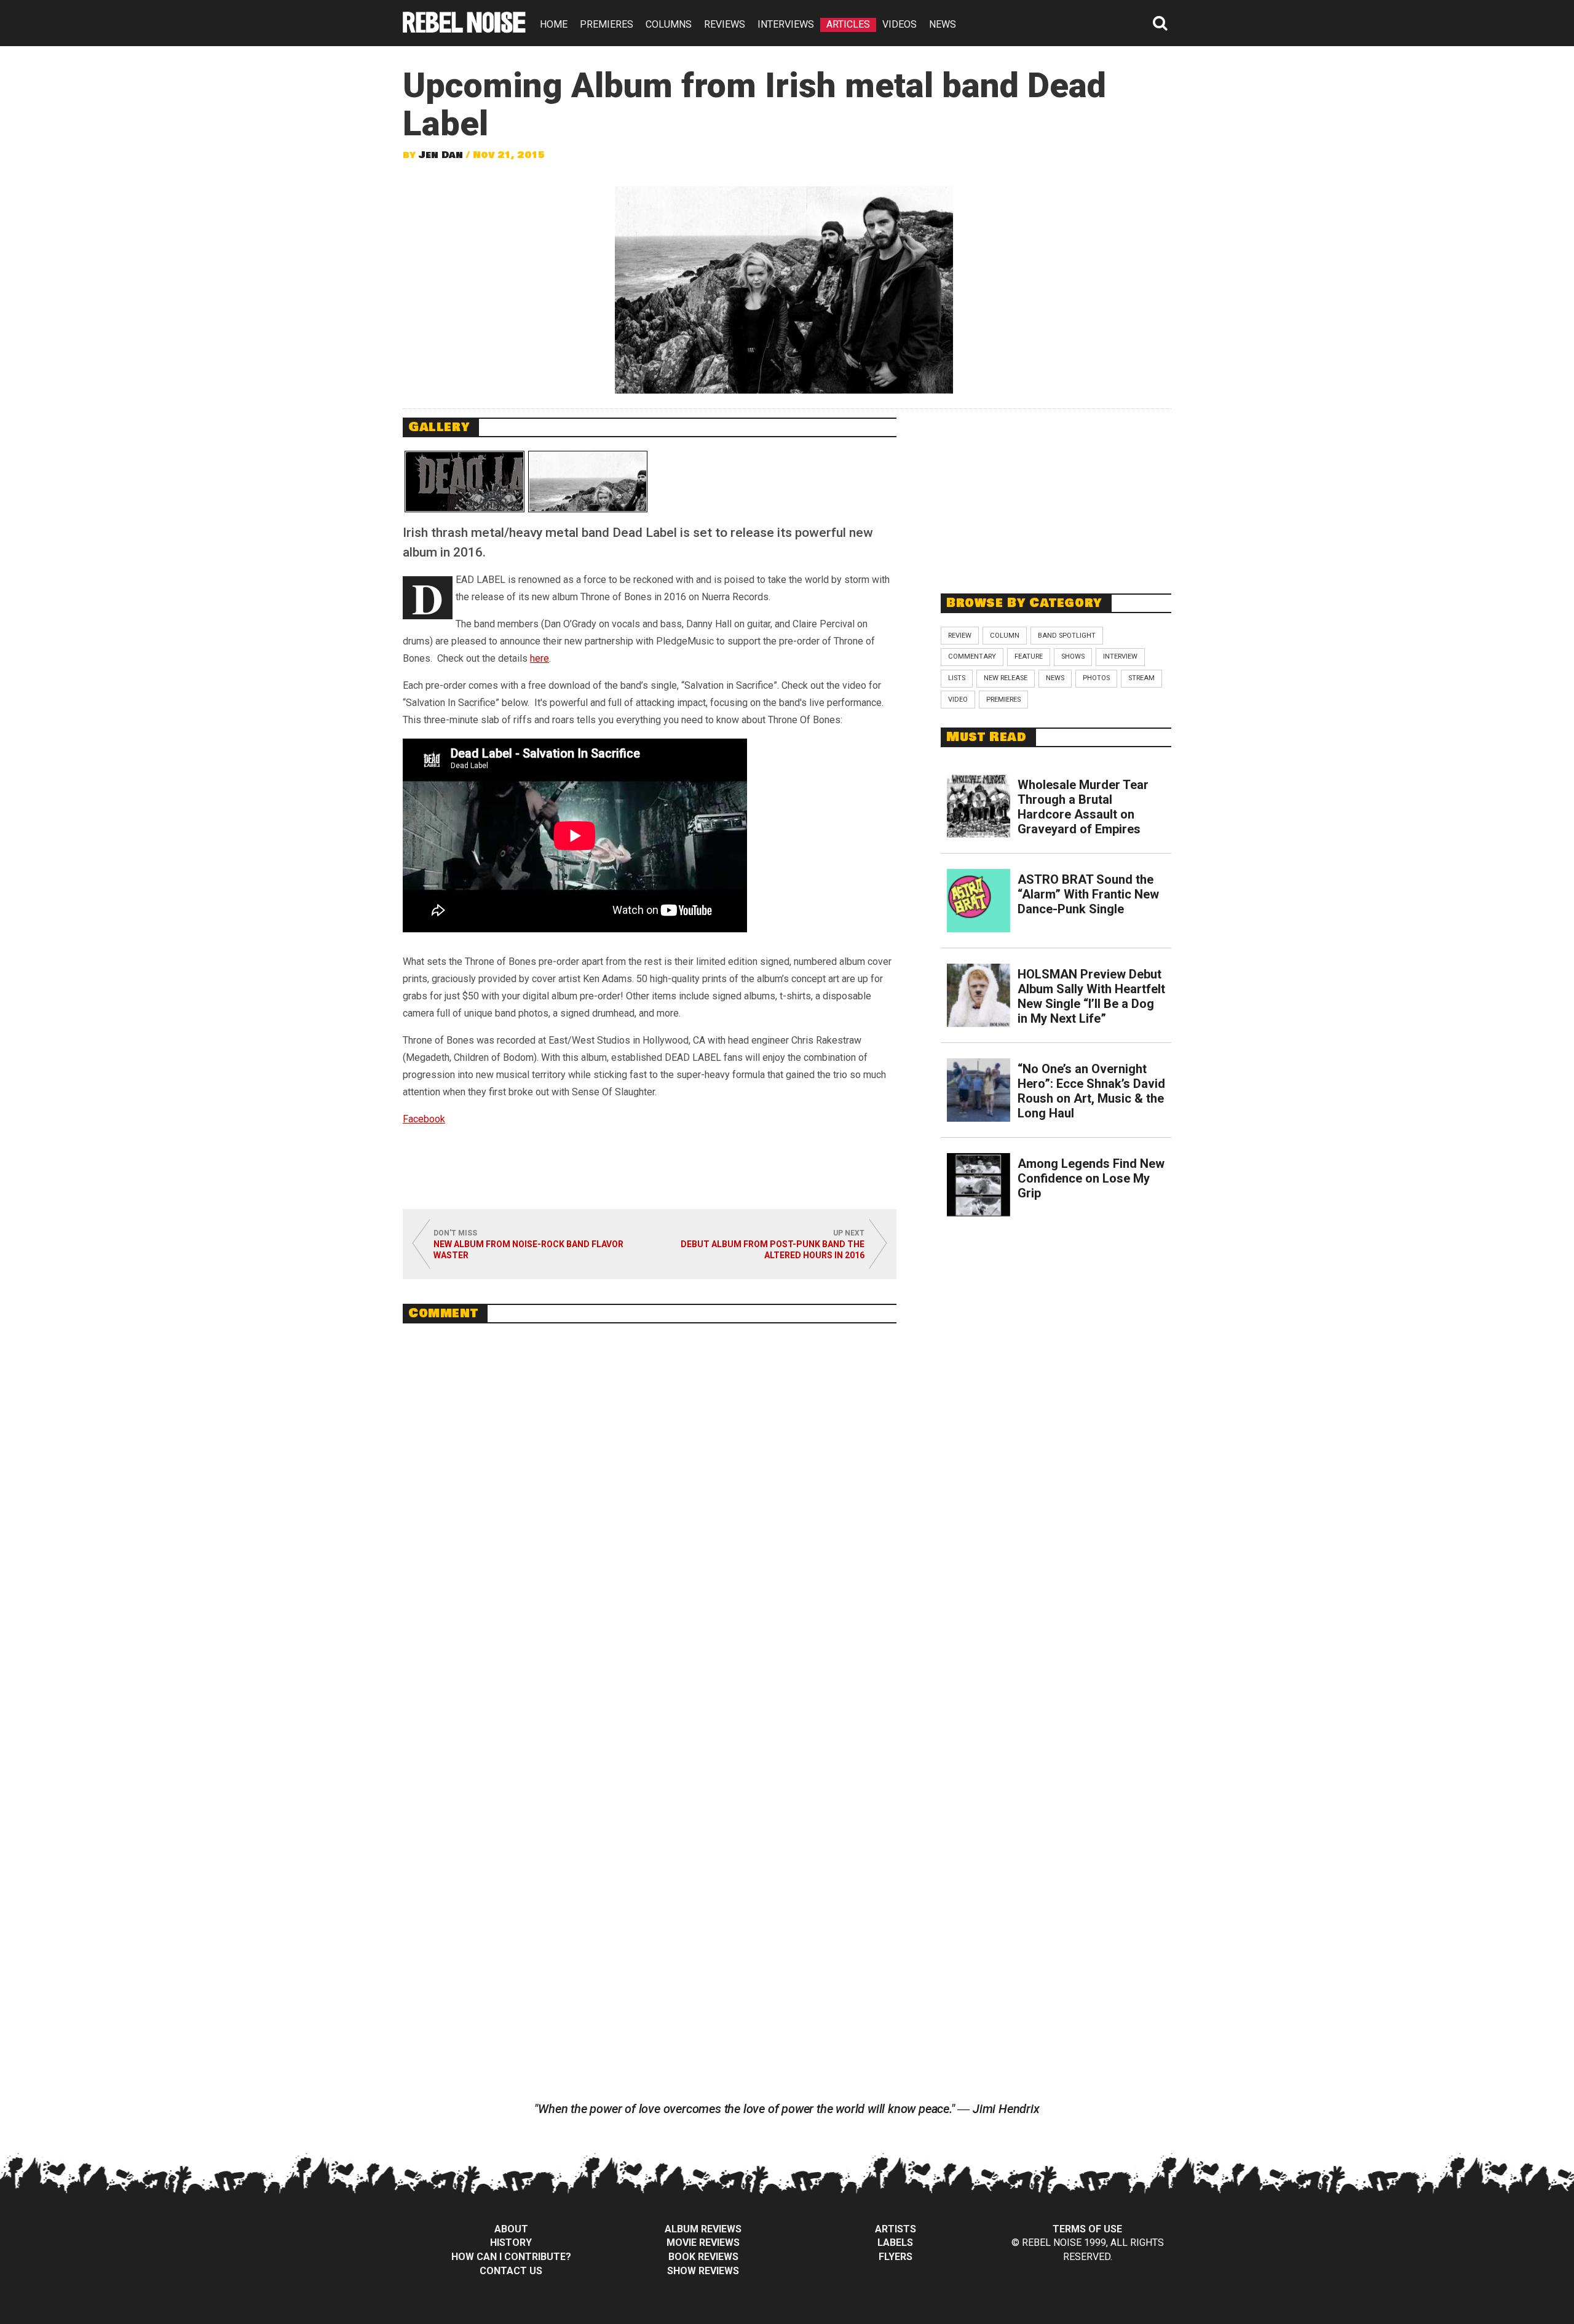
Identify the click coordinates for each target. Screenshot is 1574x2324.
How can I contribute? (511, 2257)
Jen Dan (441, 155)
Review (960, 636)
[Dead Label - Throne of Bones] (465, 482)
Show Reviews (703, 2271)
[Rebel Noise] (464, 29)
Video (958, 700)
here (540, 658)
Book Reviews (703, 2257)
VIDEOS (900, 24)
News (1055, 678)
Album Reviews (703, 2229)
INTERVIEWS (786, 24)
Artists (896, 2229)
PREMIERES (607, 24)
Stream (1141, 678)
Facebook (424, 1119)
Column (1005, 636)
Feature (1029, 656)
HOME (554, 24)
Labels (895, 2243)
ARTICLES (848, 24)
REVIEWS (725, 24)
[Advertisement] (1056, 494)
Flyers (896, 2257)
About (511, 2229)
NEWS (943, 24)
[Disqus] (650, 1501)
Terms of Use (1087, 2229)
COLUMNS (669, 24)
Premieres (1003, 700)
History (511, 2243)
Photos (1096, 678)
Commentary (972, 656)
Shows (1073, 656)
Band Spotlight (1067, 636)
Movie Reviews (703, 2243)
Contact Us (511, 2271)
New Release (1006, 678)
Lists (957, 678)
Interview (1120, 656)
